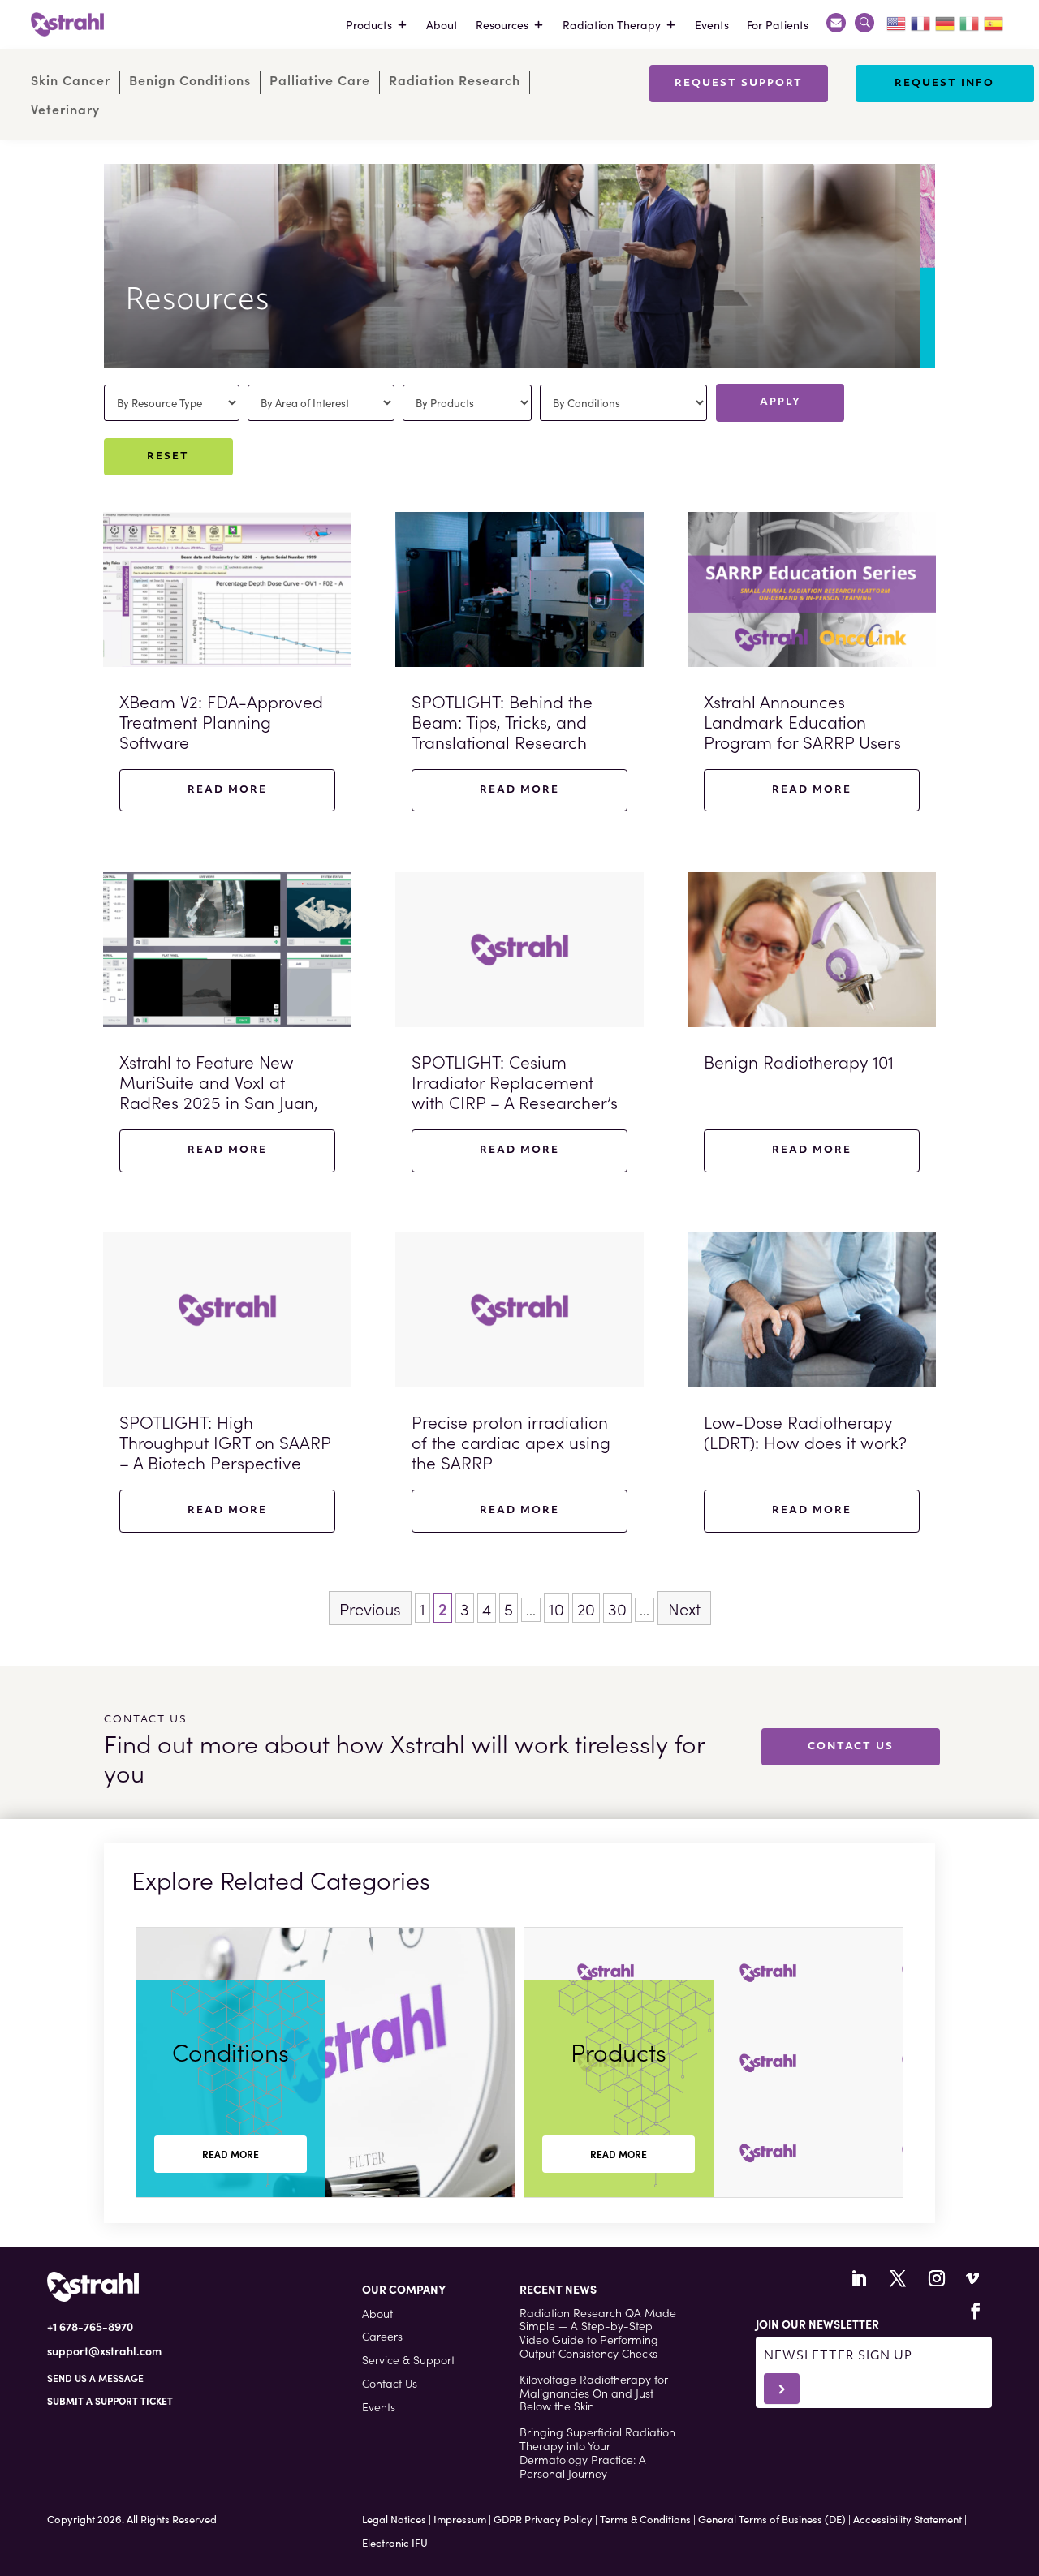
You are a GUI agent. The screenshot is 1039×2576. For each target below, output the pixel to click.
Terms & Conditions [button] (645, 2519)
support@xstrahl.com (104, 2350)
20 (586, 1608)
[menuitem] (836, 24)
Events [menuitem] (712, 24)
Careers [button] (382, 2336)
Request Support (739, 84)
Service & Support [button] (408, 2359)
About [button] (377, 2313)
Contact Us (851, 1747)
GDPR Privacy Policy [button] (543, 2519)
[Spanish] (994, 21)
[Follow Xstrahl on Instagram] (937, 2278)
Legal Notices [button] (394, 2519)
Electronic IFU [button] (395, 2542)
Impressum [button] (460, 2519)
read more (227, 790)
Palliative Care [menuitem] (320, 80)
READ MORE (231, 2154)
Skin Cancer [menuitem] (71, 80)
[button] (110, 2400)
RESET (168, 457)
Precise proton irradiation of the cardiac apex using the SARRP (511, 1442)
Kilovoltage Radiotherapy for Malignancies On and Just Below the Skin (594, 2393)
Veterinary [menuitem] (65, 109)
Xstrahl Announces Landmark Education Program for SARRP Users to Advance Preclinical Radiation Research (802, 742)
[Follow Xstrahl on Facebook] (976, 2311)
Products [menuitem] (369, 24)
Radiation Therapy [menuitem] (612, 24)
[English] (897, 21)
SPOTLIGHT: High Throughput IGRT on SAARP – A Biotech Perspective (225, 1442)
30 (617, 1608)
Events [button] (379, 2406)
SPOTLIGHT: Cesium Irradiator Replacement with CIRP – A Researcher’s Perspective (515, 1092)
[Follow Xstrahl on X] (898, 2278)
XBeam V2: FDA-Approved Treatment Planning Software (221, 721)
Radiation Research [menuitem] (455, 80)
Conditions (231, 2051)
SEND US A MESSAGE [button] (95, 2378)
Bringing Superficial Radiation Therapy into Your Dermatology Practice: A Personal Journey (597, 2452)
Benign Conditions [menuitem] (190, 80)
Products (619, 2051)
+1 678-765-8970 (90, 2326)
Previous (370, 1608)
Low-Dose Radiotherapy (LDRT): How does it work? (805, 1432)
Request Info (944, 84)
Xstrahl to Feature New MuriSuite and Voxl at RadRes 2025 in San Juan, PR (219, 1092)
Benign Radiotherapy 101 (799, 1061)
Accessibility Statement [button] (908, 2519)
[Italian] (970, 21)
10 (556, 1608)
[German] (946, 21)
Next (684, 1608)
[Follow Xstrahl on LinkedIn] (859, 2278)
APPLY (780, 402)
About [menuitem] (442, 24)
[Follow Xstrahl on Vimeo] (972, 2278)
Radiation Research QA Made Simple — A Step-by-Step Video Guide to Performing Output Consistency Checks (598, 2333)
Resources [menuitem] (502, 24)
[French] (921, 21)
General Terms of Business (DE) (772, 2519)
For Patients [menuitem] (778, 24)
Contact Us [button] (390, 2383)
